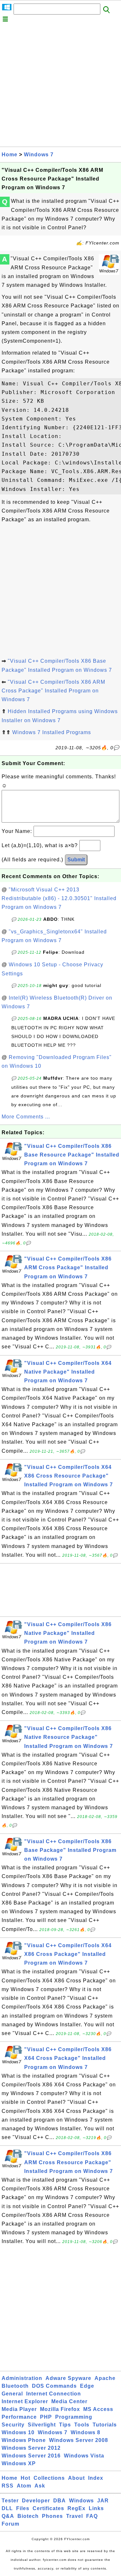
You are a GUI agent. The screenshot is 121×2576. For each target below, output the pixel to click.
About (76, 2478)
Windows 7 (39, 155)
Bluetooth (15, 2386)
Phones (52, 2516)
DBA (60, 2501)
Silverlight (42, 2425)
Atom (24, 2486)
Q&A (8, 2516)
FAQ (92, 2516)
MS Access (98, 2409)
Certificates (48, 2508)
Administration (22, 2378)
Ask (40, 2486)
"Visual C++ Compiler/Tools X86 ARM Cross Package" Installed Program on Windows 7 (53, 691)
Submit (76, 860)
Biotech (28, 2516)
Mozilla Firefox (60, 2409)
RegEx (76, 2508)
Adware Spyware (68, 2378)
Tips (65, 2425)
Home (10, 155)
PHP (46, 2417)
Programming (74, 2417)
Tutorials (105, 2425)
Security (13, 2425)
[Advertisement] (60, 86)
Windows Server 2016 (31, 2456)
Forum (10, 2524)
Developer (36, 2501)
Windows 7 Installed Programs (52, 732)
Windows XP (19, 2463)
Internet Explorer (25, 2401)
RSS (8, 2486)
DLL (7, 2508)
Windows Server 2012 (31, 2448)
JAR (103, 2501)
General (12, 2394)
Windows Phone (24, 2440)
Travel (75, 2516)
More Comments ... (26, 1117)
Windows (81, 2501)
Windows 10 (18, 2432)
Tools (82, 2425)
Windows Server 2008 (79, 2440)
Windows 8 (86, 2432)
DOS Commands (54, 2386)
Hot (25, 2478)
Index (96, 2478)
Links (96, 2508)
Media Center (69, 2401)
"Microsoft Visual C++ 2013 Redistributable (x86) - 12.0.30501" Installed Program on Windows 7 (59, 898)
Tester (10, 2501)
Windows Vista (84, 2456)
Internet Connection (54, 2394)
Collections (49, 2478)
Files (23, 2508)
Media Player (19, 2409)
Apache (105, 2378)
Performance (19, 2417)
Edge (87, 2386)
